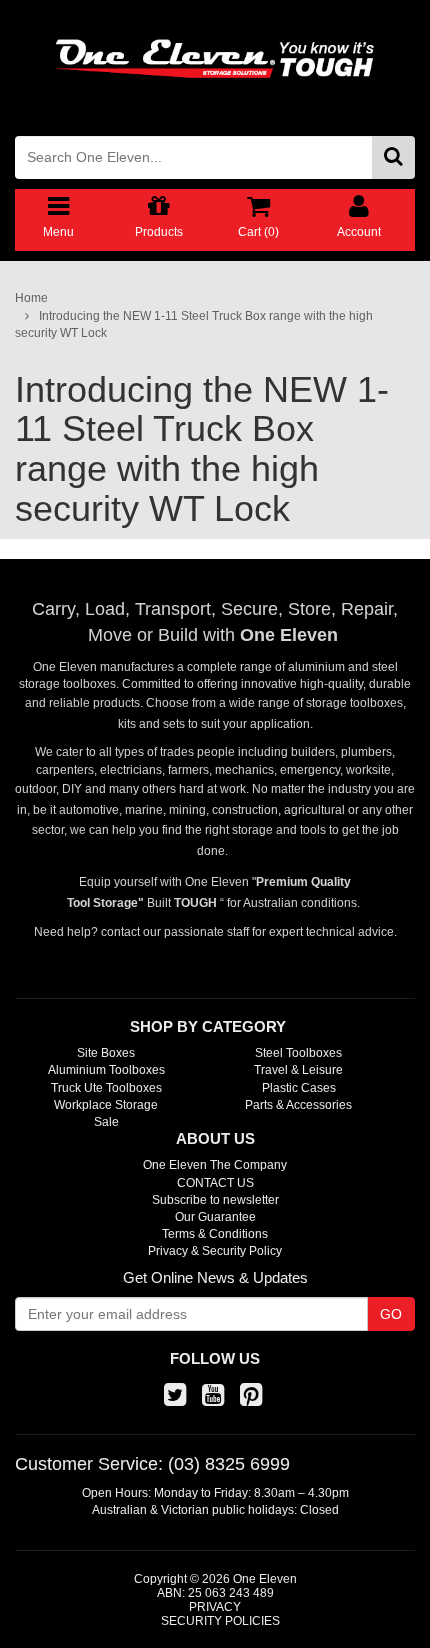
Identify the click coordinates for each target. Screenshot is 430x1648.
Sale (106, 1122)
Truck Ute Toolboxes (106, 1088)
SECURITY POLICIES (220, 1621)
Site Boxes (106, 1053)
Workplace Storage (106, 1105)
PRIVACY (215, 1607)
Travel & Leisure (298, 1070)
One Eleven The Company (215, 1165)
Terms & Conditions (215, 1234)
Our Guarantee (215, 1217)
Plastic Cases (299, 1088)
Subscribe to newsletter (215, 1200)
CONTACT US (215, 1183)
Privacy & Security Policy (215, 1251)
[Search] (393, 157)
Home (31, 298)
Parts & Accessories (298, 1105)
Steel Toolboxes (298, 1053)
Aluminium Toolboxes (106, 1070)
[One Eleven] (215, 59)
